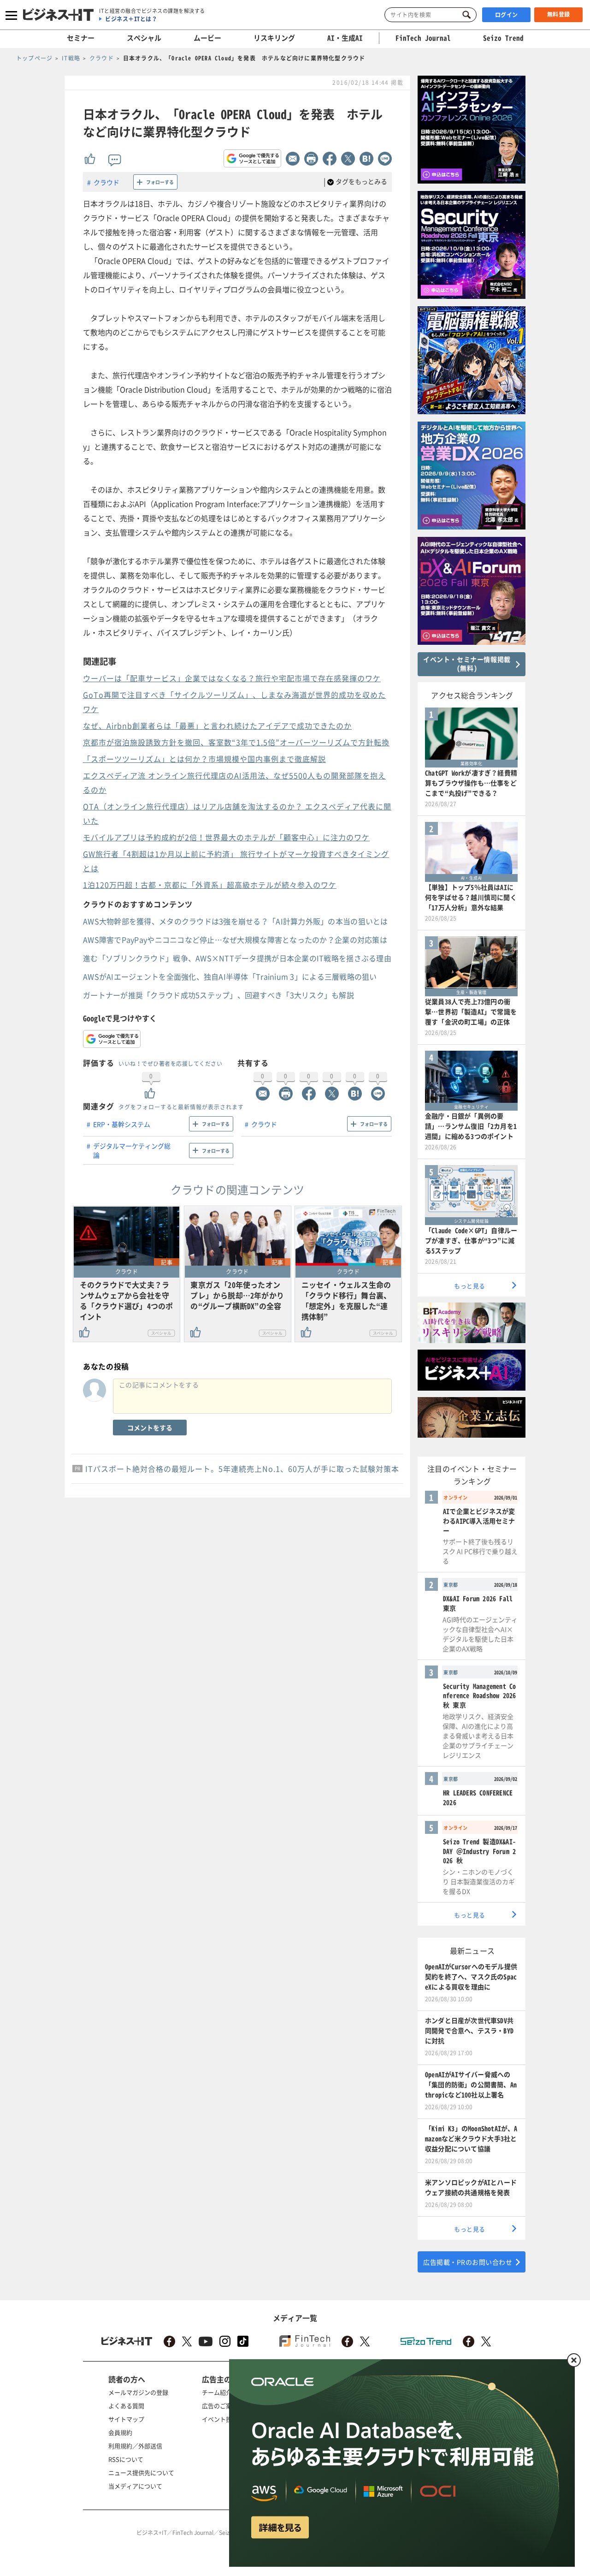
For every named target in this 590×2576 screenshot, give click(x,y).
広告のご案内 (220, 2406)
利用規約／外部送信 (135, 2446)
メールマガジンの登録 (138, 2392)
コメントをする (150, 1428)
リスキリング (274, 38)
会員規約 (120, 2432)
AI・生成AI (345, 38)
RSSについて (126, 2459)
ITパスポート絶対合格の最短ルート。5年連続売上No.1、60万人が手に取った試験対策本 (242, 1469)
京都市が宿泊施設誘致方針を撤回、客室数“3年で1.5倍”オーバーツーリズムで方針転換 (236, 742)
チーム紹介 (217, 2392)
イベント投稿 (220, 2419)
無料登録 (559, 14)
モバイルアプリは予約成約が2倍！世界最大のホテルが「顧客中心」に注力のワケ (226, 837)
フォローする (160, 182)
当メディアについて (135, 2486)
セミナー (81, 38)
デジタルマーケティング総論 (132, 1150)
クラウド (106, 182)
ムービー (207, 38)
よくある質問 (126, 2406)
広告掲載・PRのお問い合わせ (468, 2262)
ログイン (507, 15)
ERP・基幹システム (122, 1124)
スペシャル (144, 38)
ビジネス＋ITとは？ (131, 19)
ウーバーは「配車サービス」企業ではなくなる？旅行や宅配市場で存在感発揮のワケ (232, 678)
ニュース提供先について (141, 2472)
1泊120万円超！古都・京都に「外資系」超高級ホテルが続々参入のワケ (210, 885)
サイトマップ (126, 2419)
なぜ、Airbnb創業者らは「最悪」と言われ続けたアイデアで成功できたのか (217, 726)
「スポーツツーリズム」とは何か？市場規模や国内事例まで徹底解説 (204, 759)
